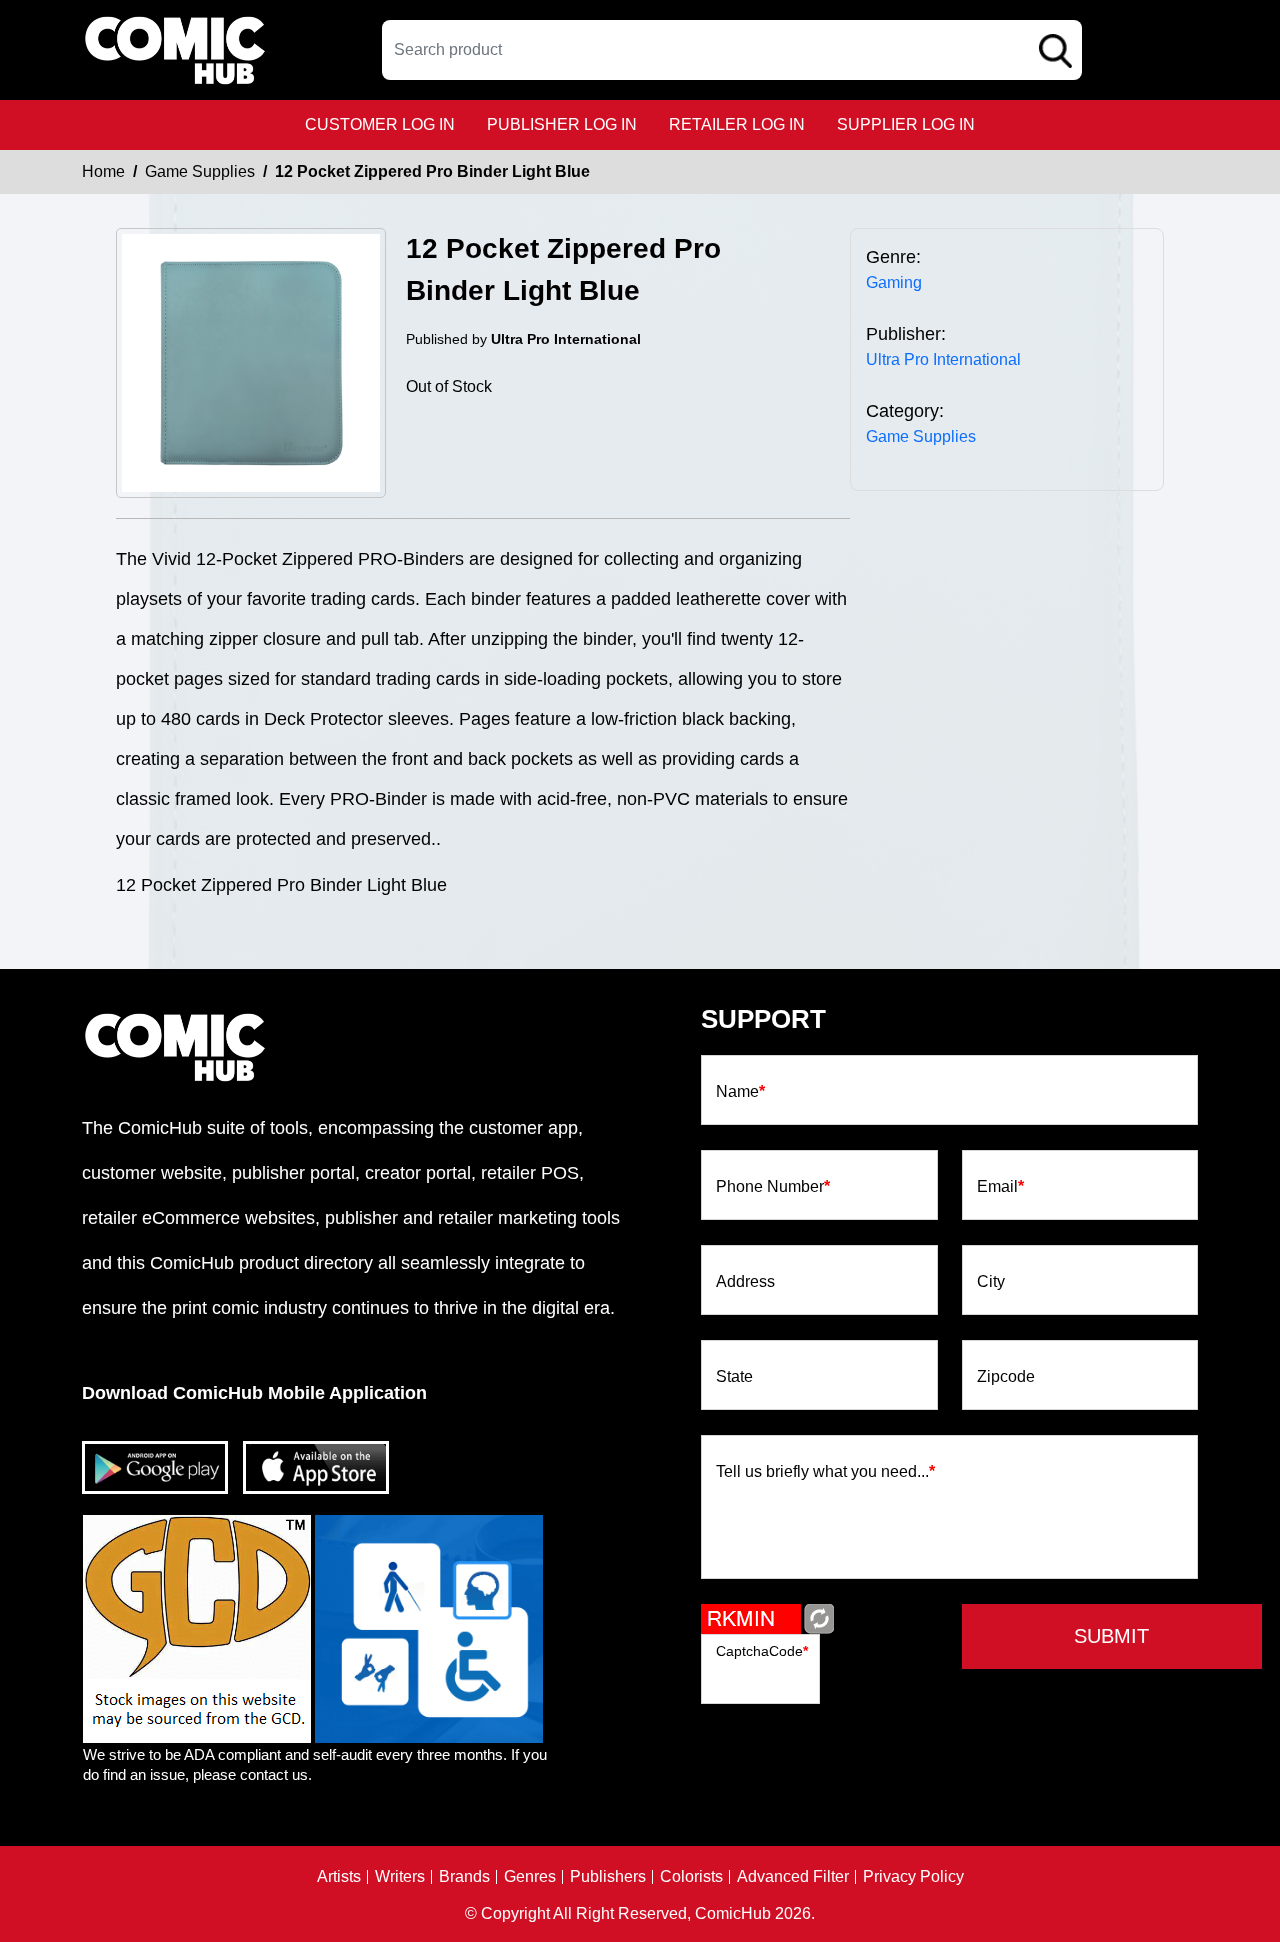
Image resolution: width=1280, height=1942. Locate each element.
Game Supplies (200, 171)
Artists (339, 1877)
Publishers (608, 1877)
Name (740, 1092)
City (991, 1282)
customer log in (380, 124)
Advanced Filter (793, 1877)
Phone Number (773, 1187)
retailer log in (737, 124)
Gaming (894, 282)
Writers (400, 1877)
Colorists (691, 1877)
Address (745, 1282)
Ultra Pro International (943, 359)
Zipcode (1006, 1377)
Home (103, 171)
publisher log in (562, 124)
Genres (530, 1877)
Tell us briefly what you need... (825, 1472)
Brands (464, 1877)
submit (1111, 1636)
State (734, 1377)
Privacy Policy (913, 1877)
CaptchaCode (762, 1651)
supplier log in (906, 124)
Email (1000, 1187)
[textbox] (732, 50)
